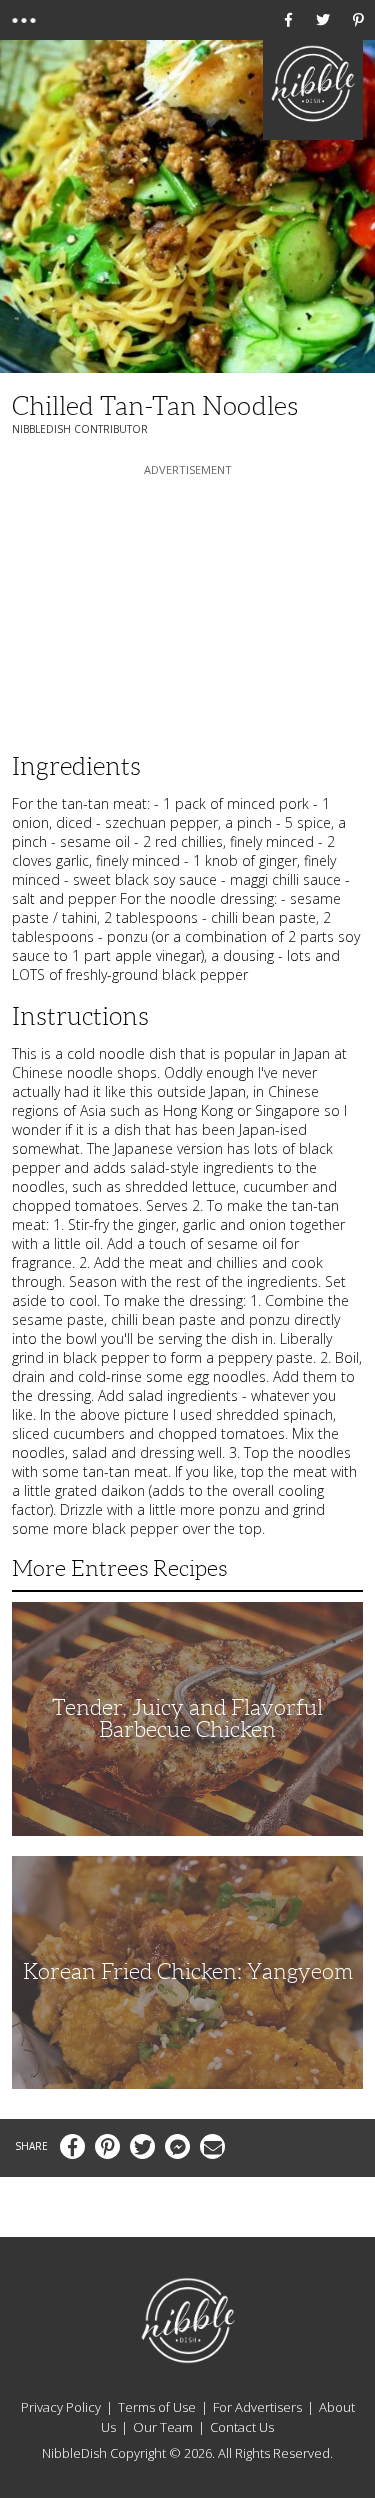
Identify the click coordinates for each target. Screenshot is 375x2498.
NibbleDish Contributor (80, 429)
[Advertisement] (188, 605)
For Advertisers (257, 2407)
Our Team (163, 2427)
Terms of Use (157, 2407)
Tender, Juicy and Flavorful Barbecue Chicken (187, 1718)
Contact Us (242, 2427)
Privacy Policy (61, 2407)
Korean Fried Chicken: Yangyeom (188, 1971)
